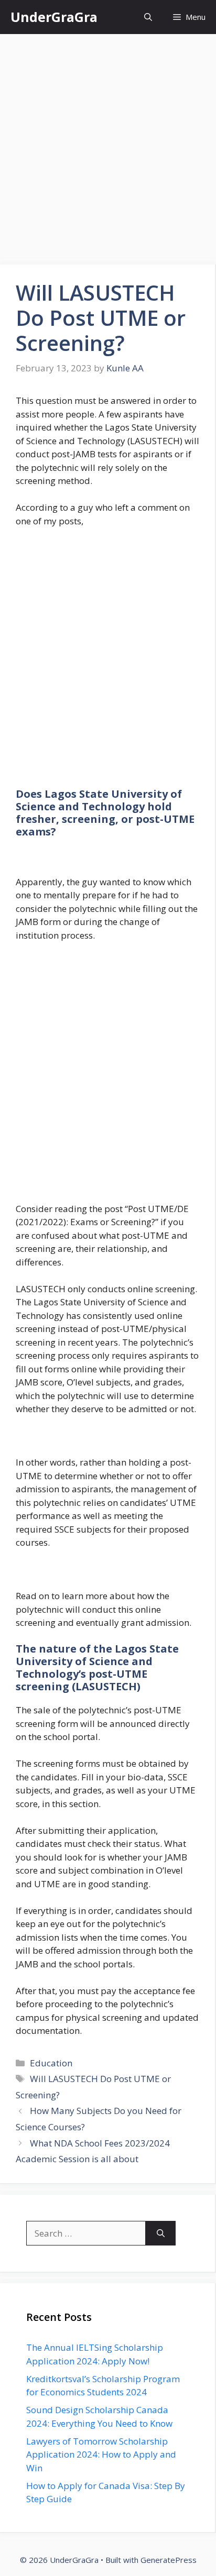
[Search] (161, 2233)
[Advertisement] (108, 152)
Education (51, 2063)
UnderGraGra (54, 17)
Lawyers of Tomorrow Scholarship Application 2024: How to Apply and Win (101, 2454)
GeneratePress (169, 2560)
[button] (148, 17)
